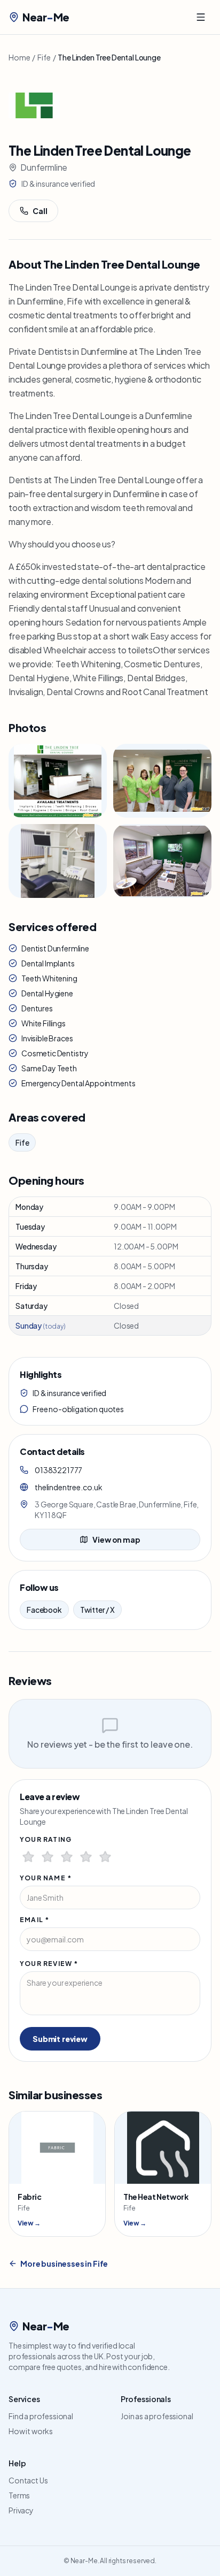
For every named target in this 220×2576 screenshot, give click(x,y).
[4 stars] (86, 1857)
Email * (34, 1920)
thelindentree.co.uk (69, 1487)
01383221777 (58, 1470)
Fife (44, 57)
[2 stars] (48, 1857)
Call (40, 211)
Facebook (44, 1610)
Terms (19, 2495)
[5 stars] (105, 1857)
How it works (31, 2431)
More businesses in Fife (64, 2263)
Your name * (46, 1878)
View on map (116, 1539)
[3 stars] (67, 1857)
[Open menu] (201, 17)
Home (19, 57)
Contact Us (28, 2480)
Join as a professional (157, 2416)
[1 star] (28, 1857)
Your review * (49, 1964)
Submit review (60, 2039)
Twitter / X (97, 1610)
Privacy (21, 2510)
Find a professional (41, 2416)
